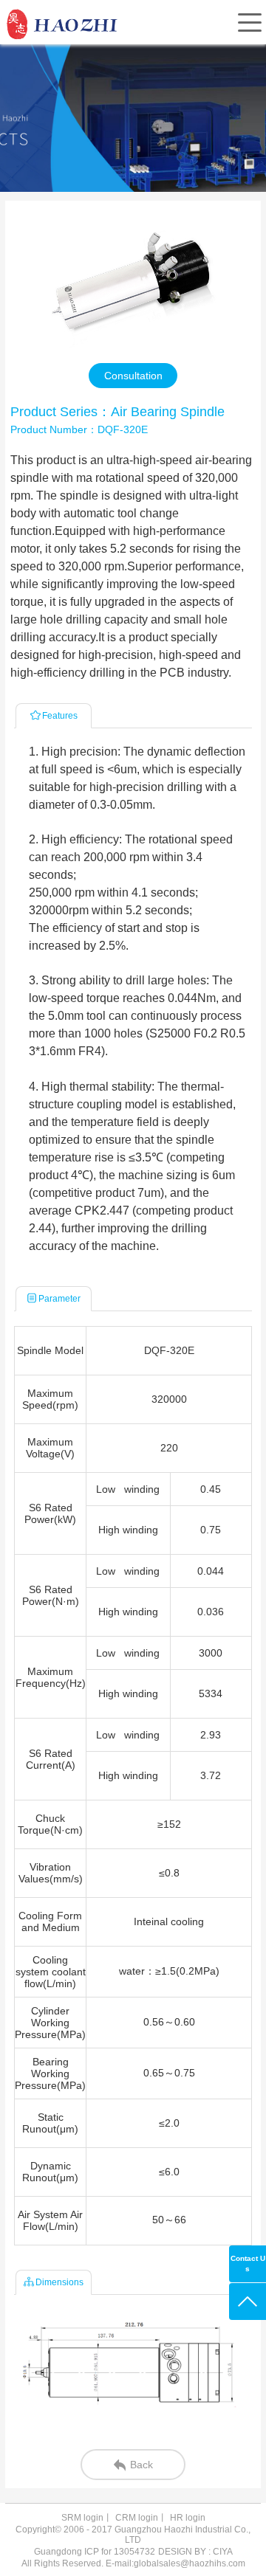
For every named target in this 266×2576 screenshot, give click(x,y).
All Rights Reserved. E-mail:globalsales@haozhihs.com (133, 2563)
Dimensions (59, 2282)
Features (60, 716)
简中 (142, 56)
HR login (188, 2518)
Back (141, 2465)
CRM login (137, 2518)
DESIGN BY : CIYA (195, 2552)
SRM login (82, 2518)
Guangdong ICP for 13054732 (95, 2552)
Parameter (59, 1299)
